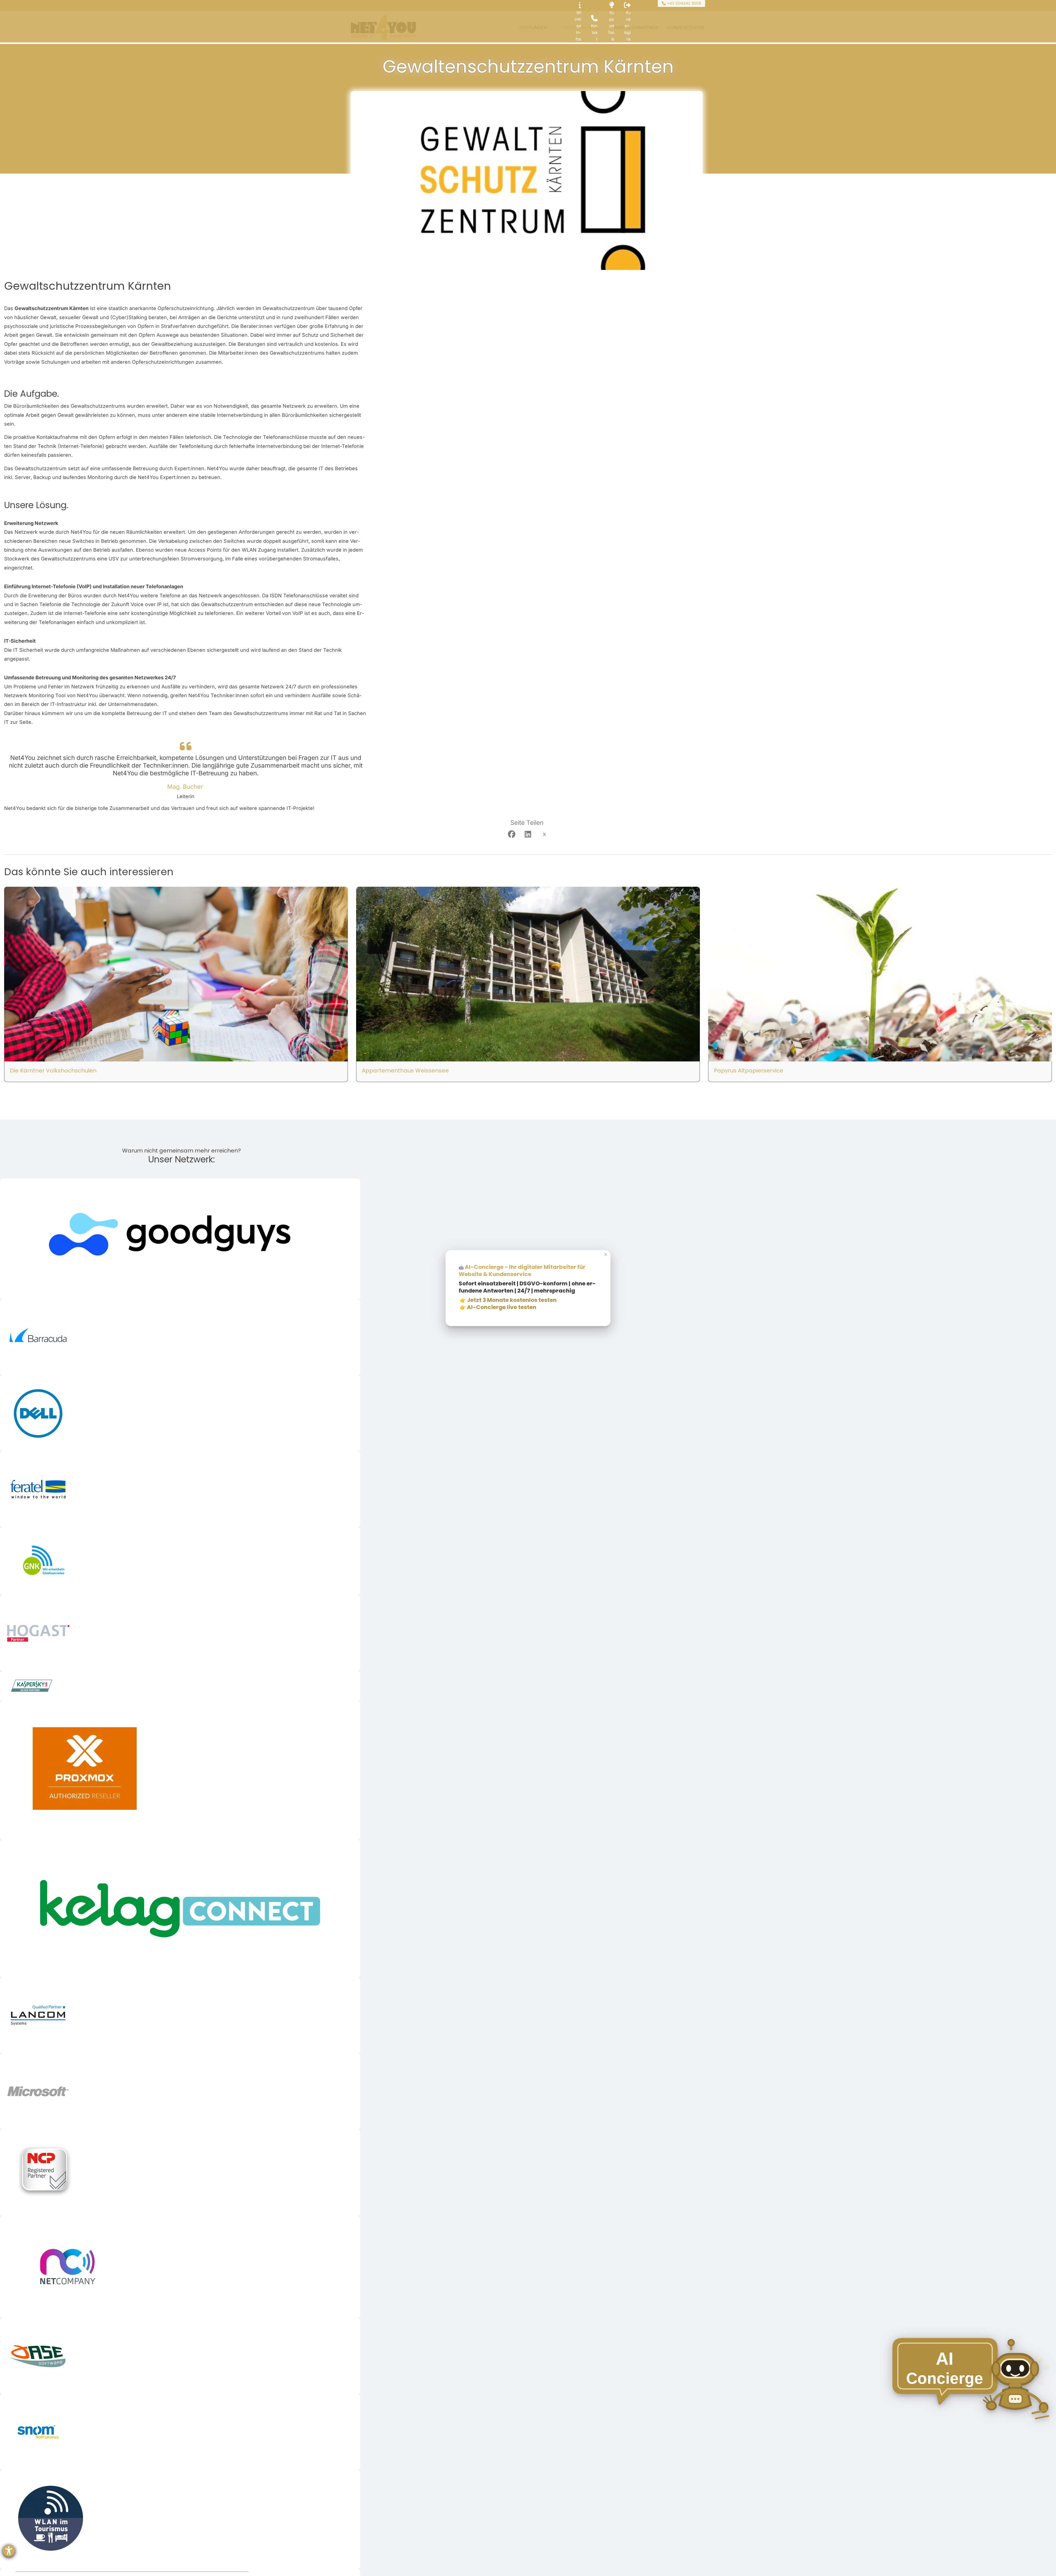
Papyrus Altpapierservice (749, 1071)
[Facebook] (512, 835)
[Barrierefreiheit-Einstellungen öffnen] (9, 2551)
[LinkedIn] (528, 835)
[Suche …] (355, 6)
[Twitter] (544, 835)
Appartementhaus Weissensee (405, 1071)
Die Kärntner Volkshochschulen (53, 1071)
